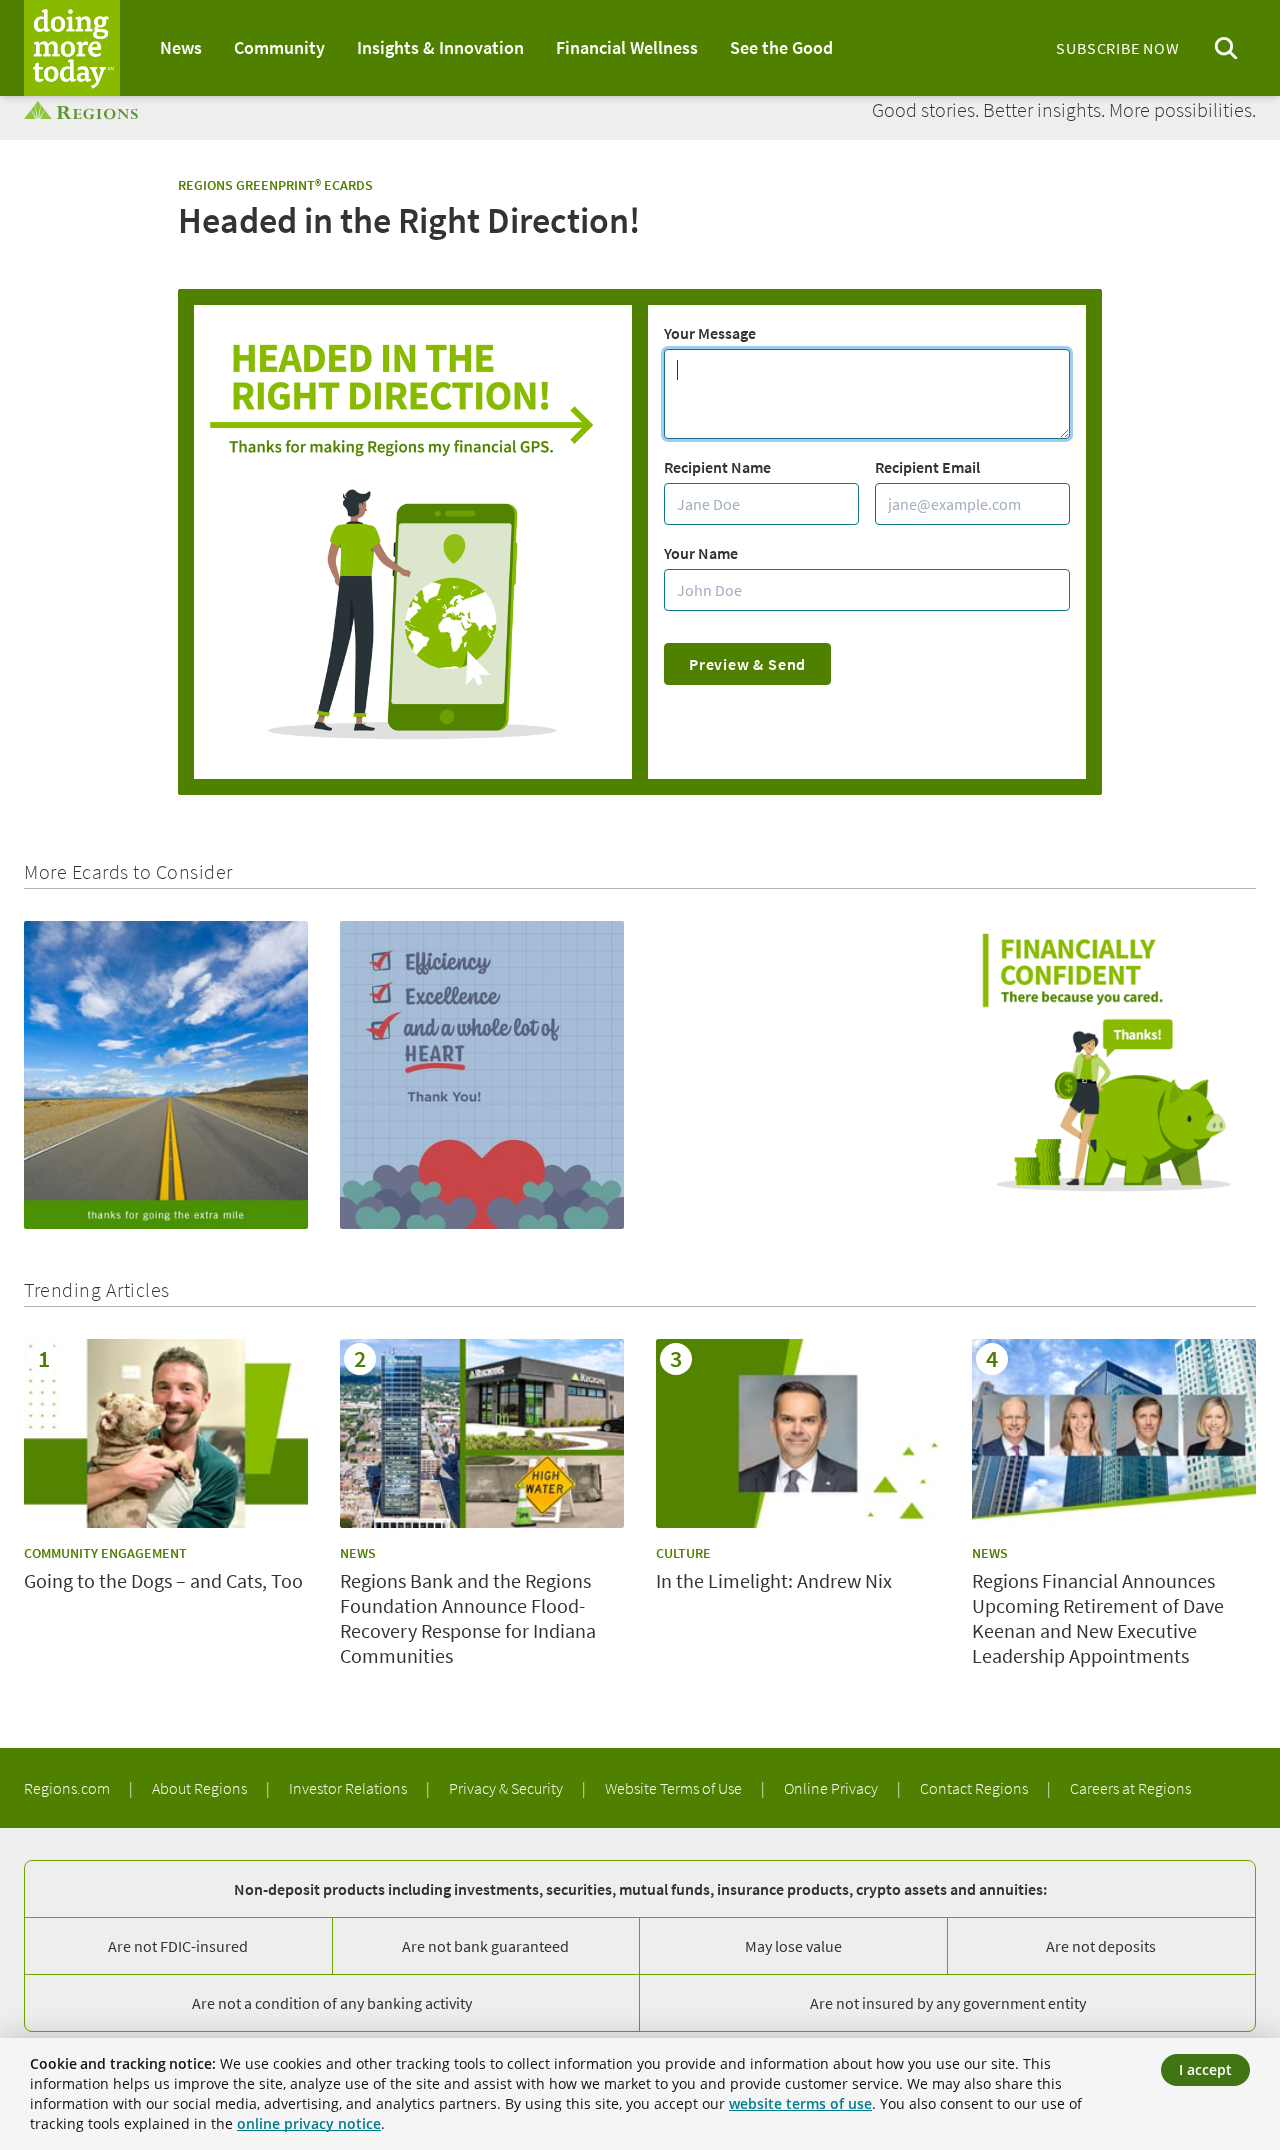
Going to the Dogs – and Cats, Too (163, 1580)
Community (279, 47)
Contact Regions (975, 1788)
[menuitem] (181, 48)
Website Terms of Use (675, 1788)
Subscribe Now (1117, 48)
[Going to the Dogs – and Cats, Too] (166, 1433)
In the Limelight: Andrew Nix (774, 1580)
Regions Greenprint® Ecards (275, 185)
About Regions (201, 1788)
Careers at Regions (1130, 1788)
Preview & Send (747, 664)
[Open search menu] (1226, 48)
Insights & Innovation (440, 47)
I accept (1205, 2069)
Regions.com (68, 1788)
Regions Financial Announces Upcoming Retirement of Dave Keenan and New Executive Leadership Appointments (1098, 1618)
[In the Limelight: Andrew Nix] (798, 1433)
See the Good (781, 47)
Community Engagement (105, 1553)
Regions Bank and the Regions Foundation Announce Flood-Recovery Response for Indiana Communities (468, 1618)
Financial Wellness (627, 47)
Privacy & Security (507, 1788)
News (181, 47)
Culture (683, 1553)
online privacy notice (309, 2123)
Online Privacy (832, 1788)
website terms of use (800, 2103)
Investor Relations (349, 1788)
